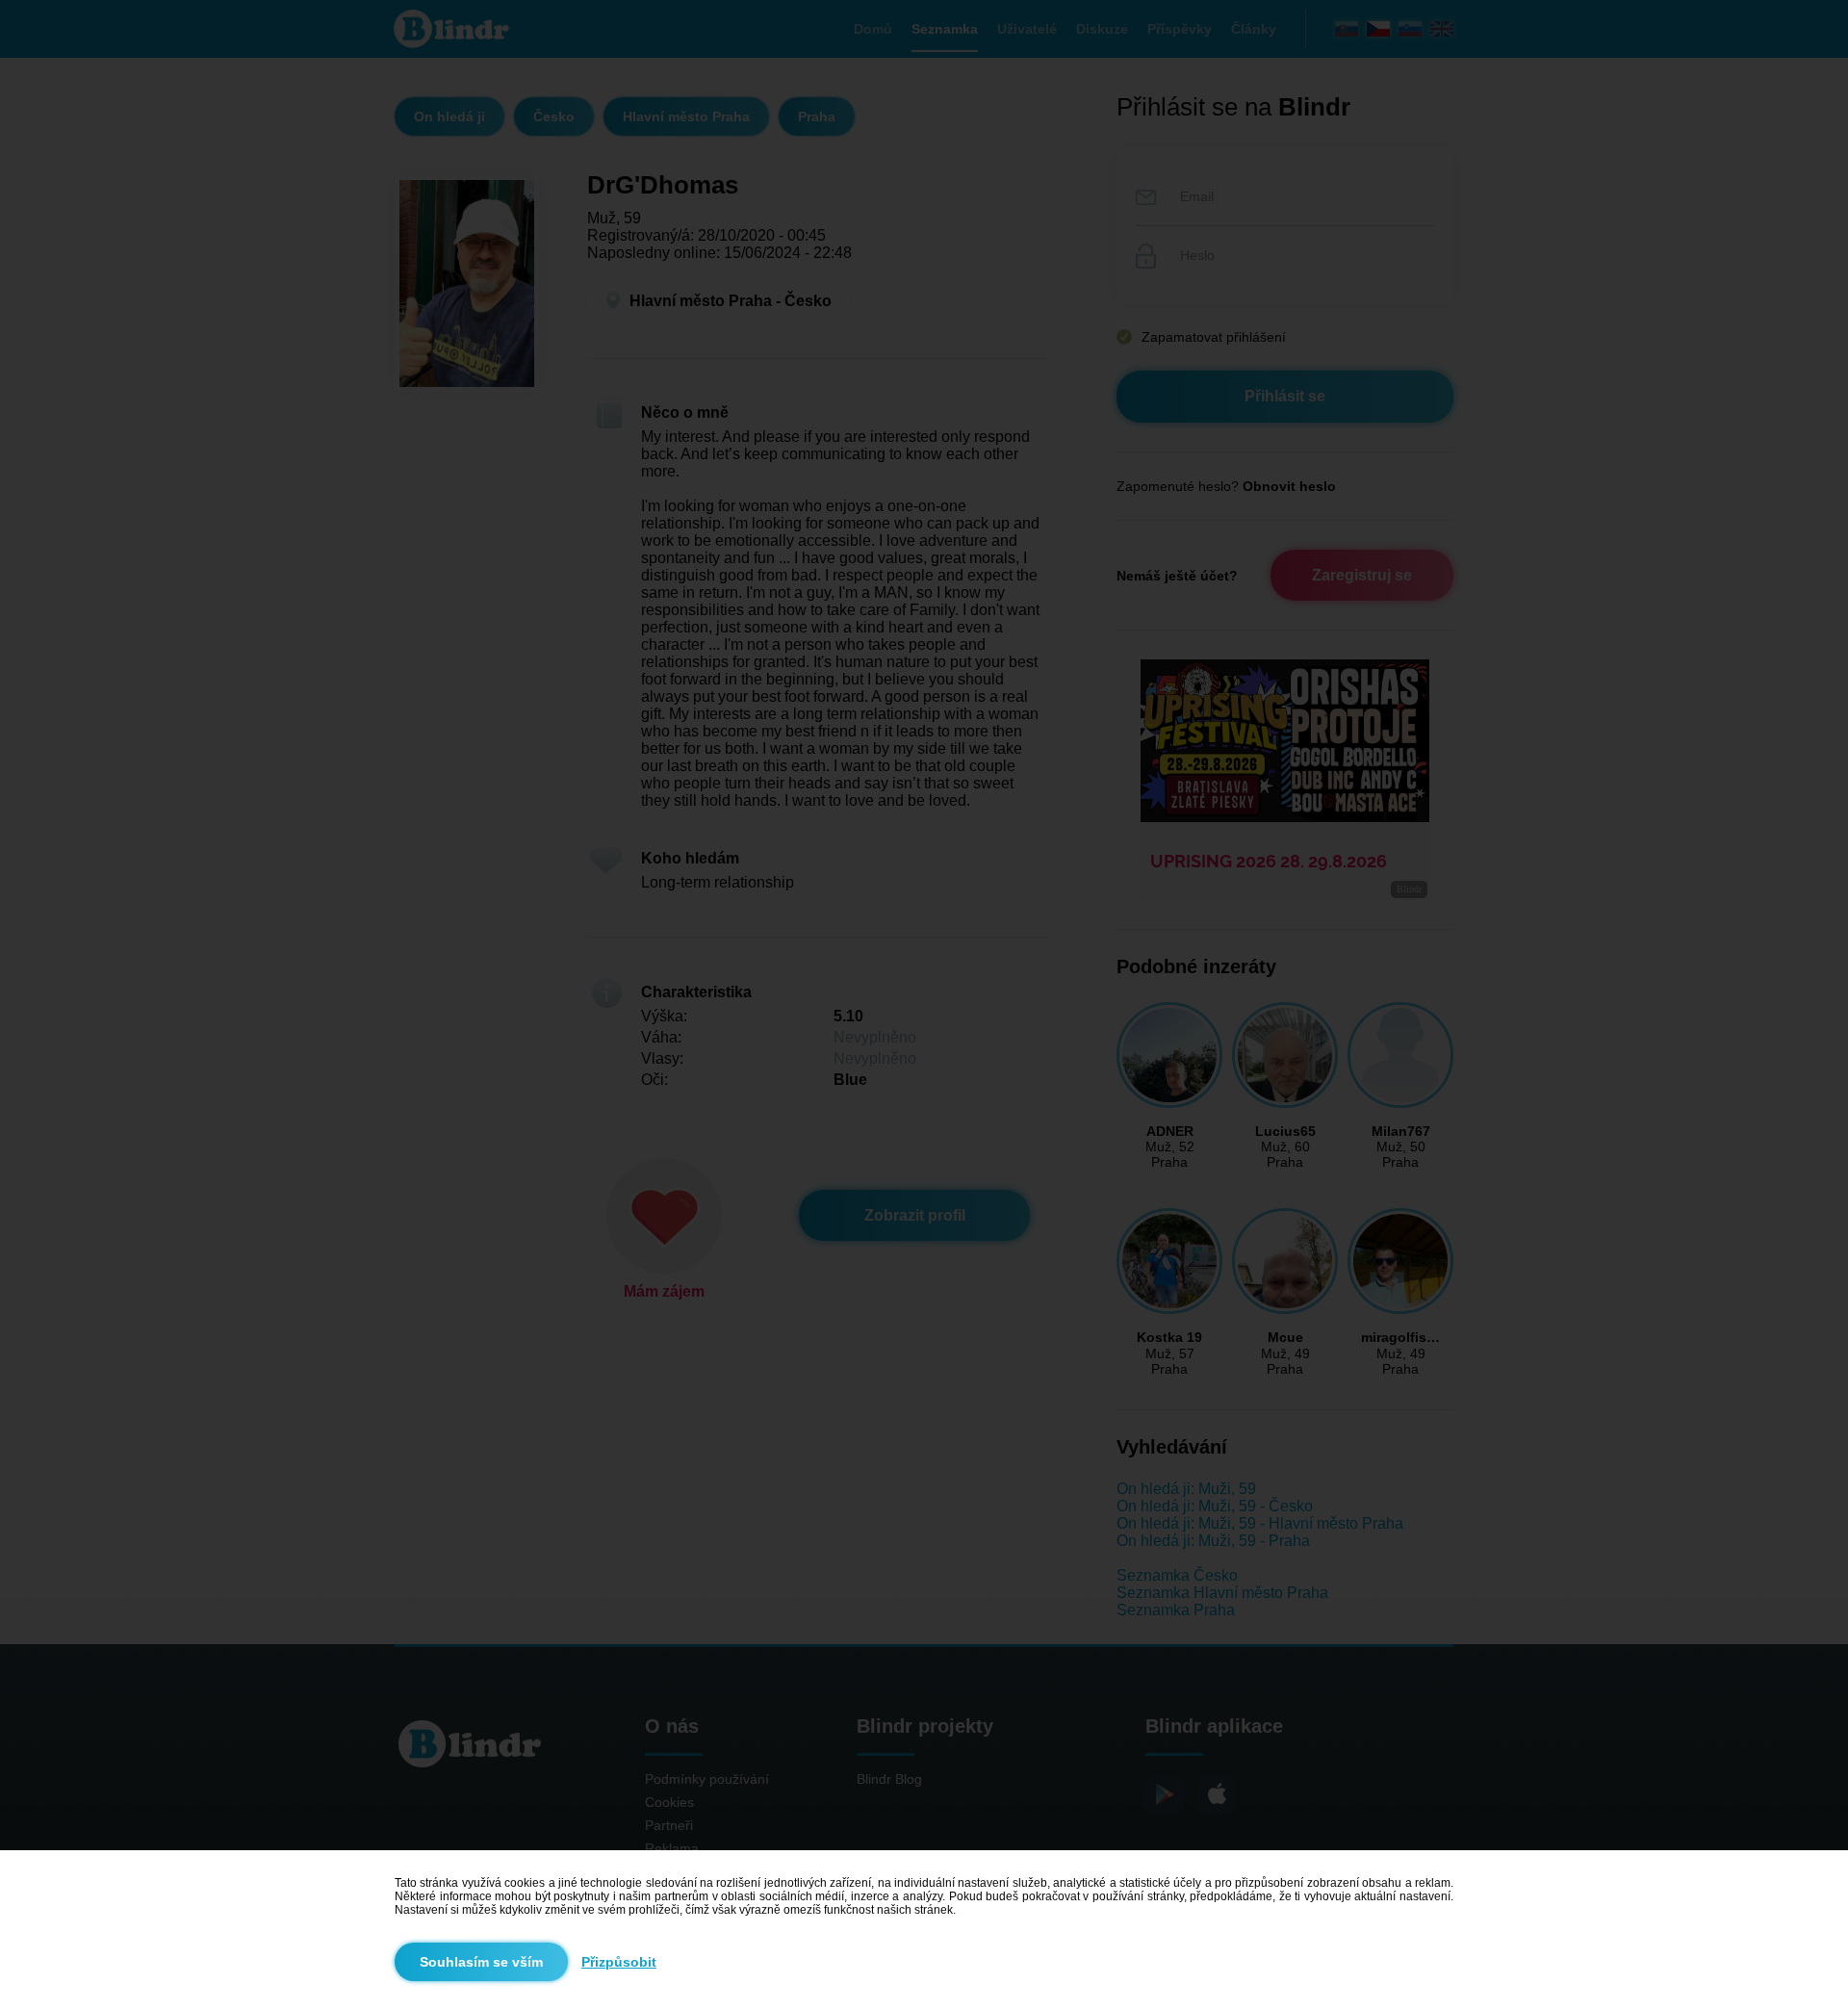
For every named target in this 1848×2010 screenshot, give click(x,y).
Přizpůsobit (619, 1962)
